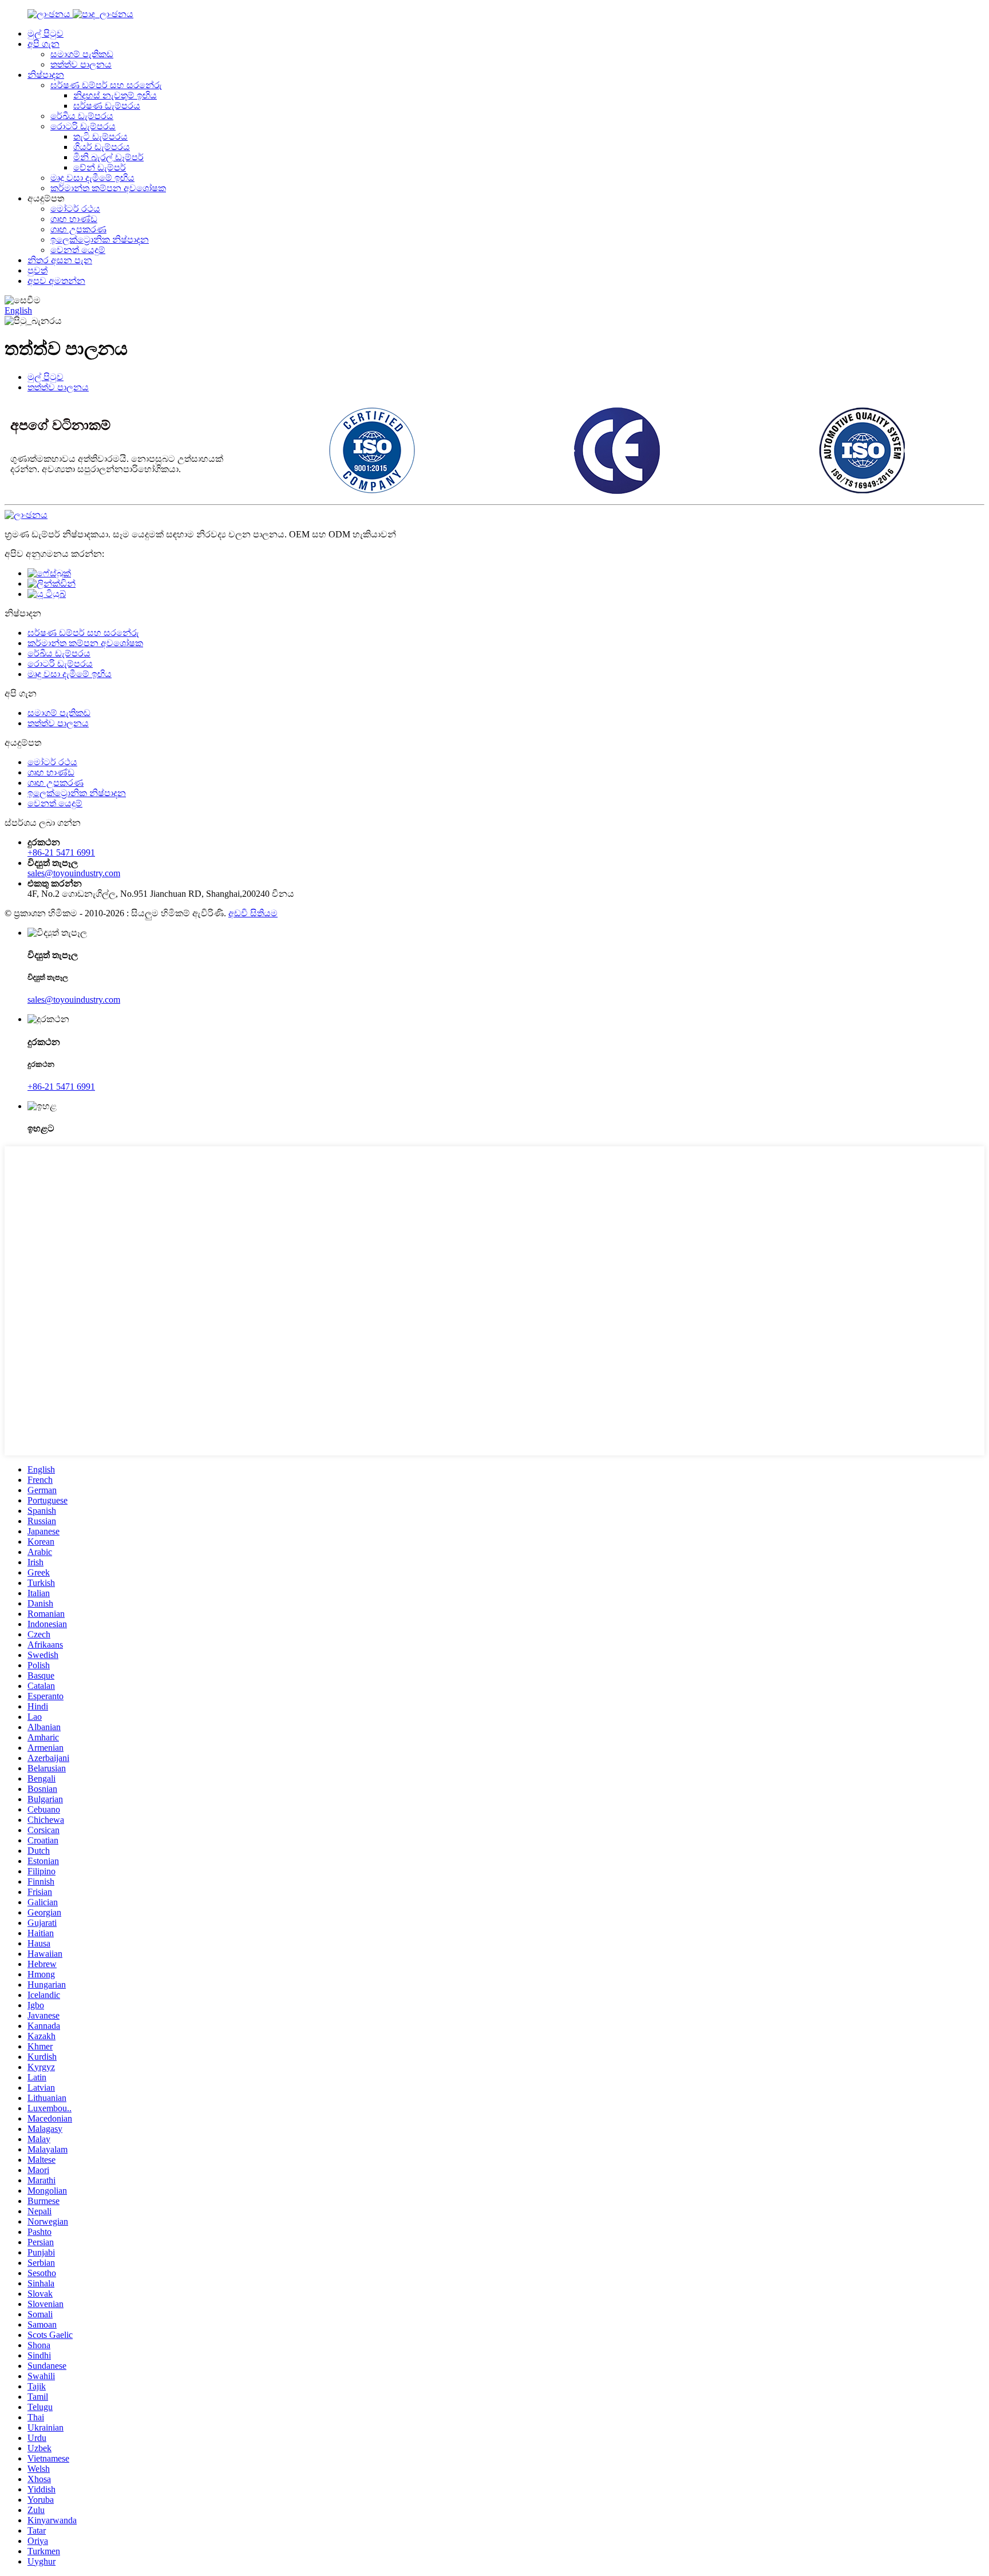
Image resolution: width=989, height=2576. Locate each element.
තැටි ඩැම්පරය (100, 136)
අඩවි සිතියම (253, 913)
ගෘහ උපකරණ (78, 229)
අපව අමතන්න (56, 281)
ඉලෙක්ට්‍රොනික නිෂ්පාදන (100, 240)
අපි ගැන (43, 44)
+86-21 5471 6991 (61, 852)
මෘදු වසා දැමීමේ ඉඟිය (92, 178)
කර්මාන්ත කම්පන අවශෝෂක (108, 188)
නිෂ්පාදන (46, 75)
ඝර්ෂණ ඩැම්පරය (107, 106)
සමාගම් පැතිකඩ (82, 54)
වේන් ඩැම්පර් (100, 167)
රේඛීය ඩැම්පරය (82, 116)
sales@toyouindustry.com (74, 873)
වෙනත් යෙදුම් (78, 250)
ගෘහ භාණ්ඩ (74, 219)
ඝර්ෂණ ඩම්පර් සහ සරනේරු (106, 85)
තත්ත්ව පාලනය (81, 64)
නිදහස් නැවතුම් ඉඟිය (115, 95)
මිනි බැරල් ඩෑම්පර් (108, 157)
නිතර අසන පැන (60, 260)
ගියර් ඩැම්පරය (102, 147)
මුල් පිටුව (46, 33)
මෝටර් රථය (75, 209)
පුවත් (37, 270)
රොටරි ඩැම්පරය (83, 126)
